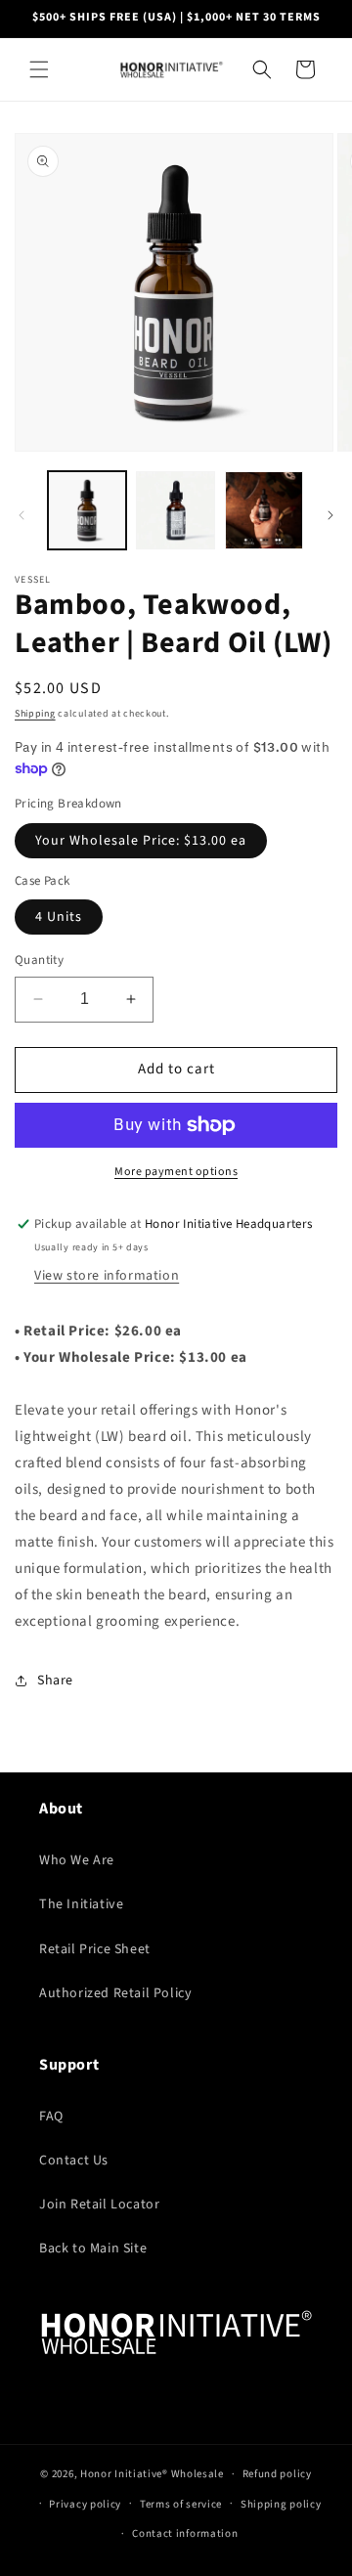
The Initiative (81, 1904)
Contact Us (74, 2161)
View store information (107, 1276)
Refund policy (277, 2474)
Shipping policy (281, 2504)
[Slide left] (22, 515)
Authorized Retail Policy (115, 1993)
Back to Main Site (93, 2249)
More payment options (176, 1172)
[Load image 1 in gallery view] (87, 510)
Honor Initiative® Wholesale (152, 2474)
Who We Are (77, 1860)
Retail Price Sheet (95, 1949)
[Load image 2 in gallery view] (175, 510)
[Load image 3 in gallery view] (264, 510)
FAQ (51, 2117)
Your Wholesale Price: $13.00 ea (141, 841)
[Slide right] (330, 515)
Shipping (35, 714)
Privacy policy (85, 2504)
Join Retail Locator (99, 2205)
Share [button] (55, 1681)
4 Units (59, 917)
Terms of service (181, 2504)
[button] (39, 69)
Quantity (39, 960)
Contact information (185, 2533)
